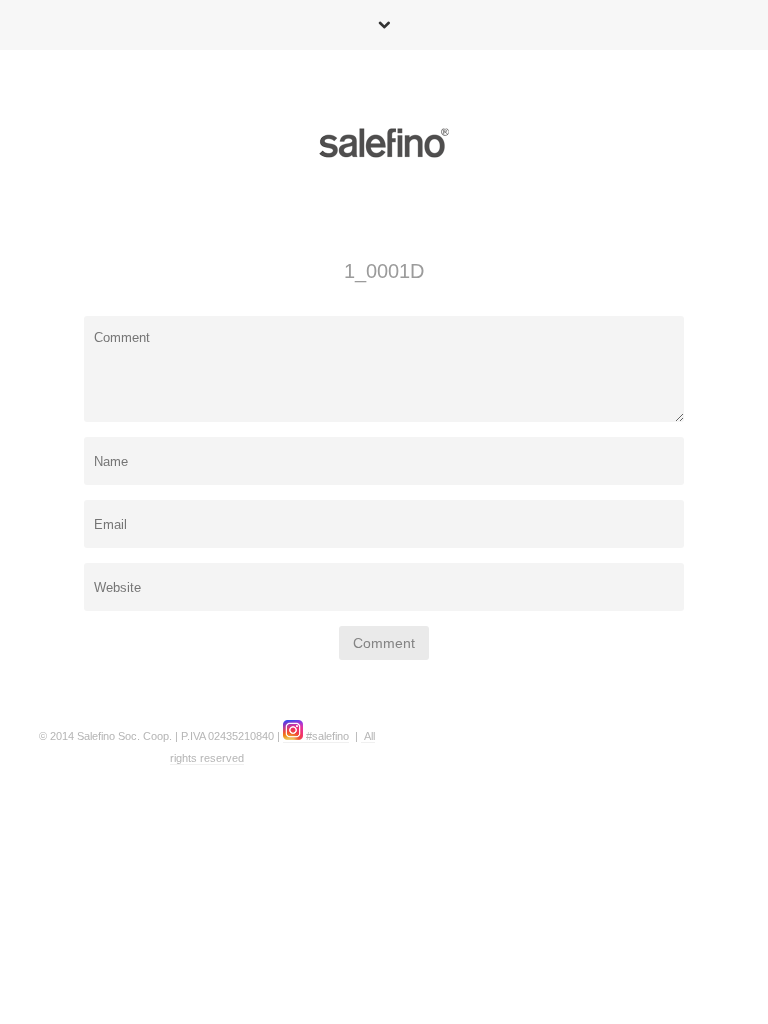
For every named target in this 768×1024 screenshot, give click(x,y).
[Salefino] (384, 146)
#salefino (326, 736)
